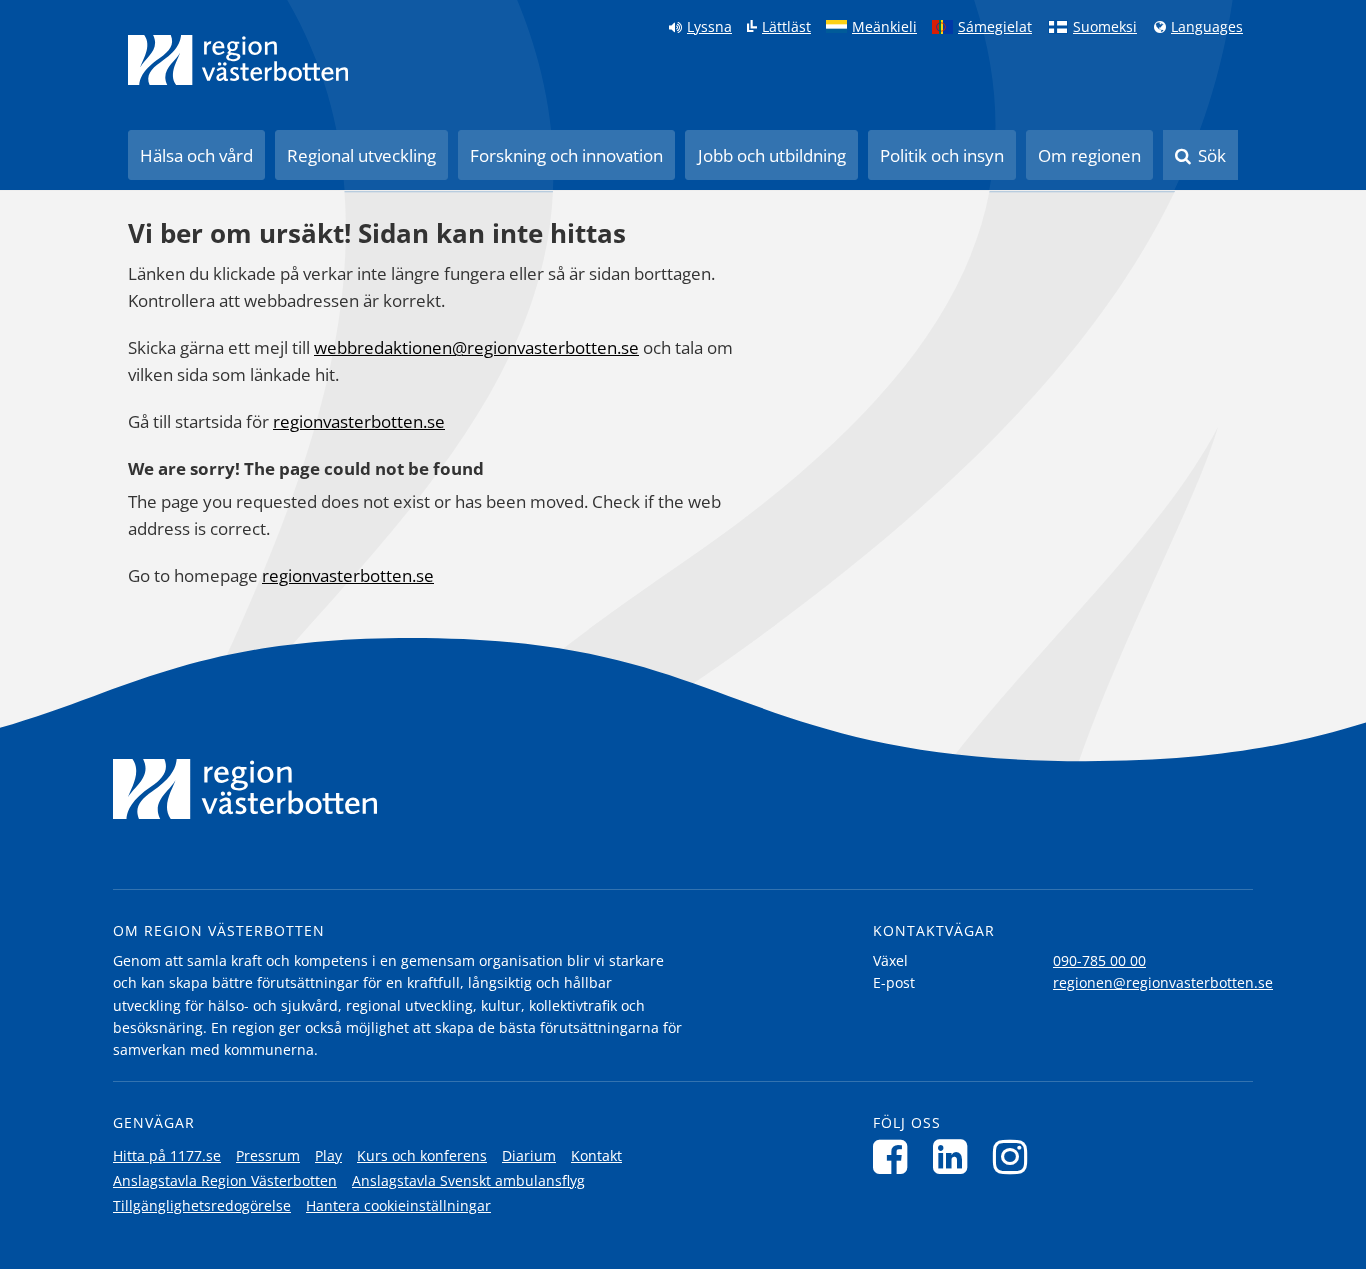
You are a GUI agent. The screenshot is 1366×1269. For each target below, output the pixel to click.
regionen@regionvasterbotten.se (1163, 982)
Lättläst (786, 27)
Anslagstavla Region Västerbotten (225, 1180)
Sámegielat (995, 27)
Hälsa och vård (196, 155)
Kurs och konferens (422, 1155)
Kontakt (596, 1155)
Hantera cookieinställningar (398, 1205)
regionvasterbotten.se (359, 421)
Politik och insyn (942, 155)
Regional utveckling (361, 155)
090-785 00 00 (1099, 960)
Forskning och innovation (566, 155)
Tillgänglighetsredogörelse (202, 1205)
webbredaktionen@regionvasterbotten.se (476, 347)
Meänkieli (884, 27)
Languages (1207, 27)
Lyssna (709, 27)
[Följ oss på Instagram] (1015, 1156)
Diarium (529, 1155)
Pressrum (268, 1155)
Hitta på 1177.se (167, 1155)
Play (328, 1155)
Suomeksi (1105, 27)
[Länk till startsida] (238, 60)
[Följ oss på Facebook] (895, 1156)
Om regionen (1089, 155)
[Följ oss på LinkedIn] (955, 1156)
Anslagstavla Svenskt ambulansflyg (468, 1180)
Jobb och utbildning (772, 155)
